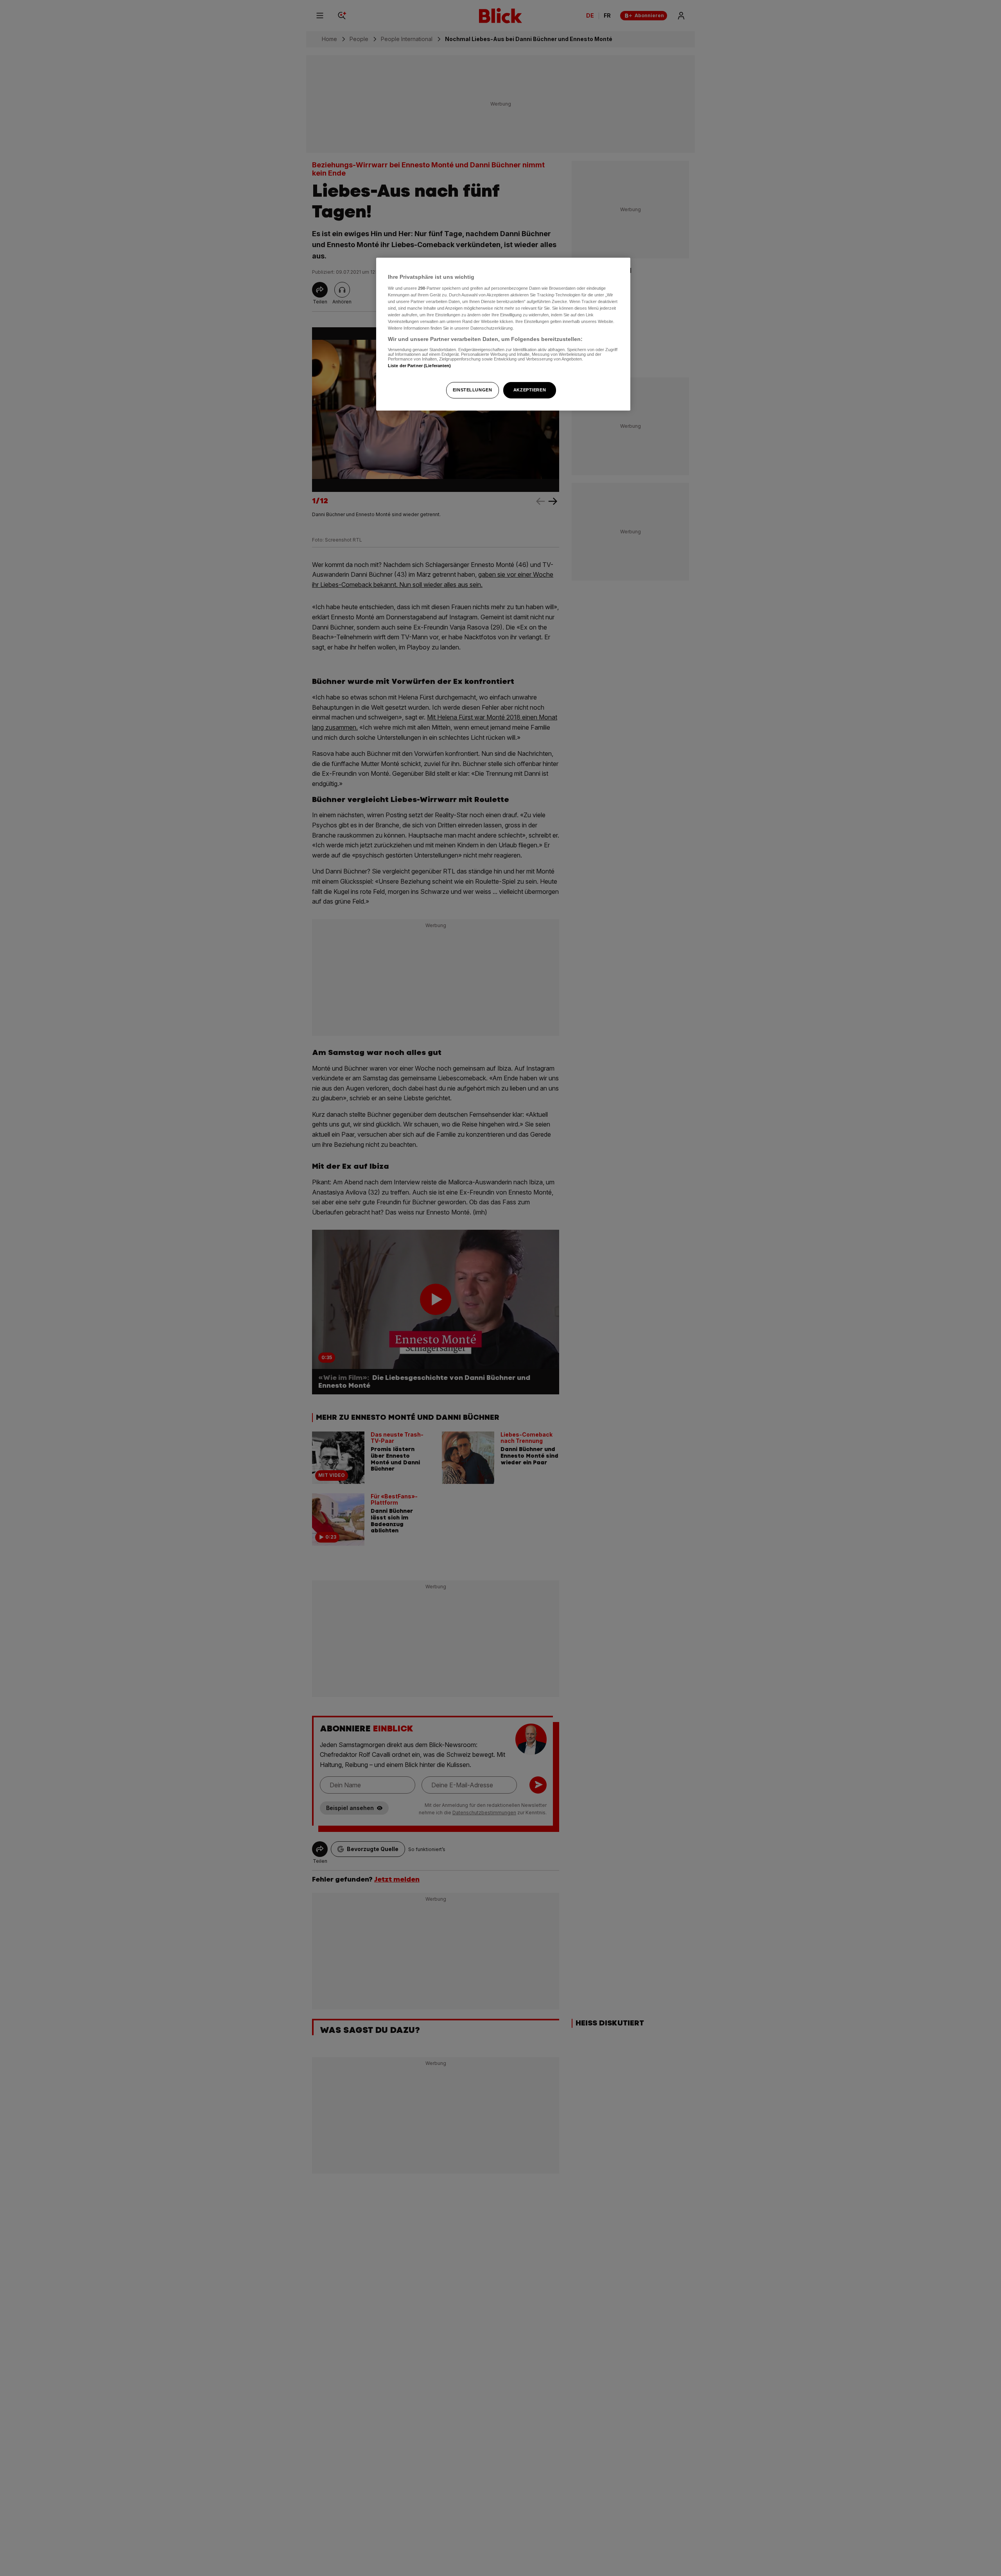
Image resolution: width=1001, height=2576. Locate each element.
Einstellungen (472, 390)
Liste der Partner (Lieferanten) (420, 365)
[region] (503, 334)
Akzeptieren (530, 390)
